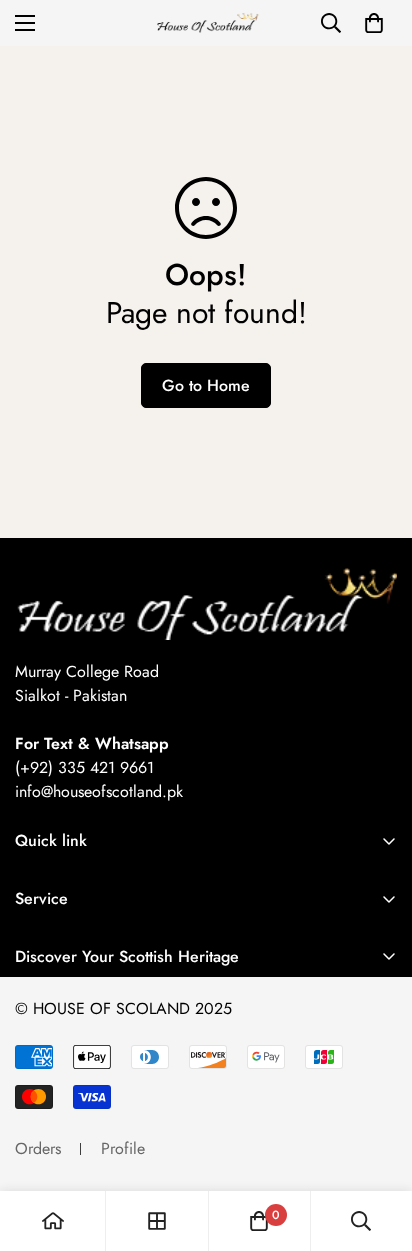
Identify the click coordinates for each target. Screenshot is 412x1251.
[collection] (157, 1221)
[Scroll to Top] (376, 1145)
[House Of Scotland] (206, 23)
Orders (38, 1148)
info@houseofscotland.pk (99, 791)
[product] (53, 1221)
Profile (123, 1148)
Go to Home (206, 385)
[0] (374, 23)
